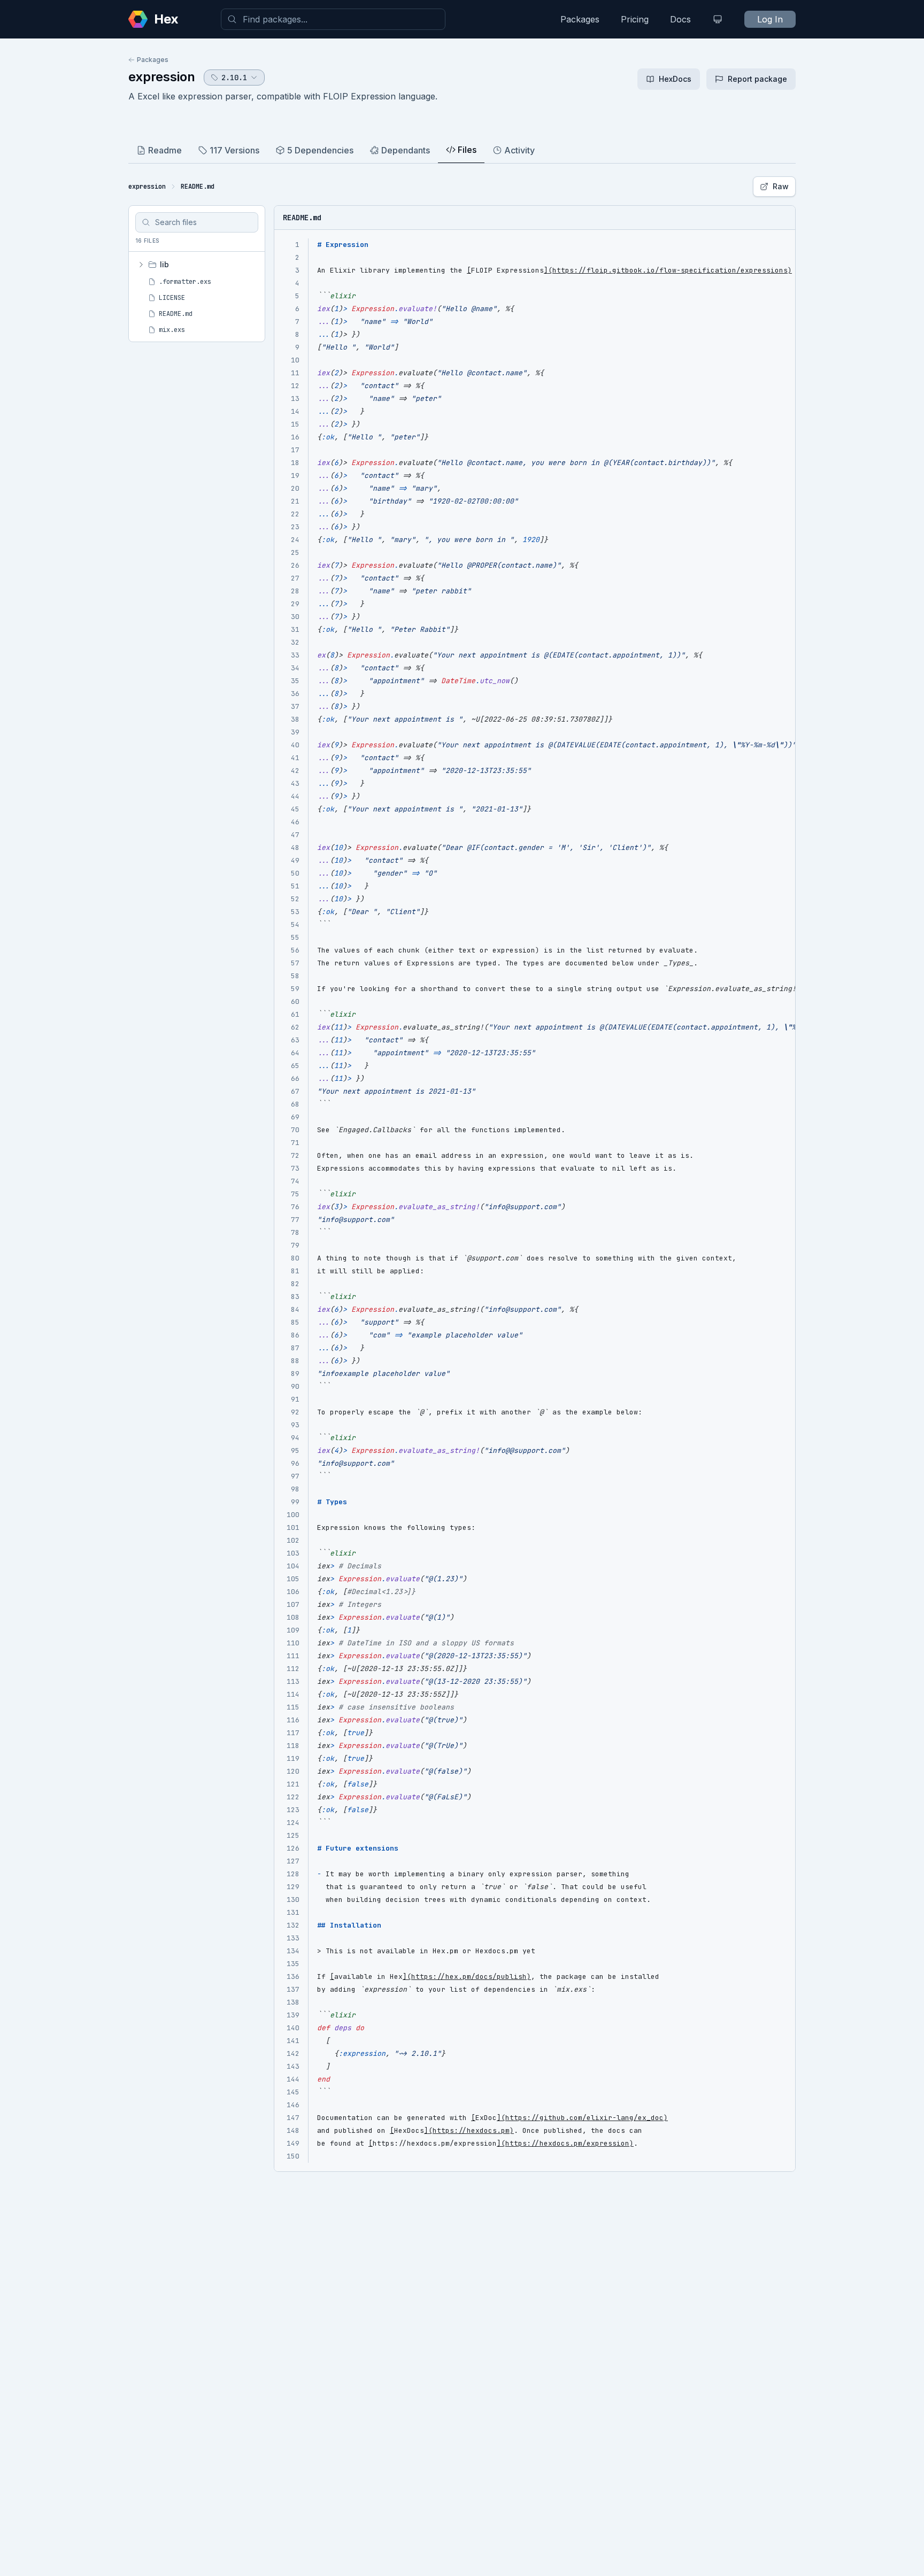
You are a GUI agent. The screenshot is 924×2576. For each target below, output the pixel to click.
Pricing (635, 19)
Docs (680, 19)
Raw (781, 186)
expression (162, 77)
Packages (580, 19)
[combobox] (333, 19)
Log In (770, 19)
